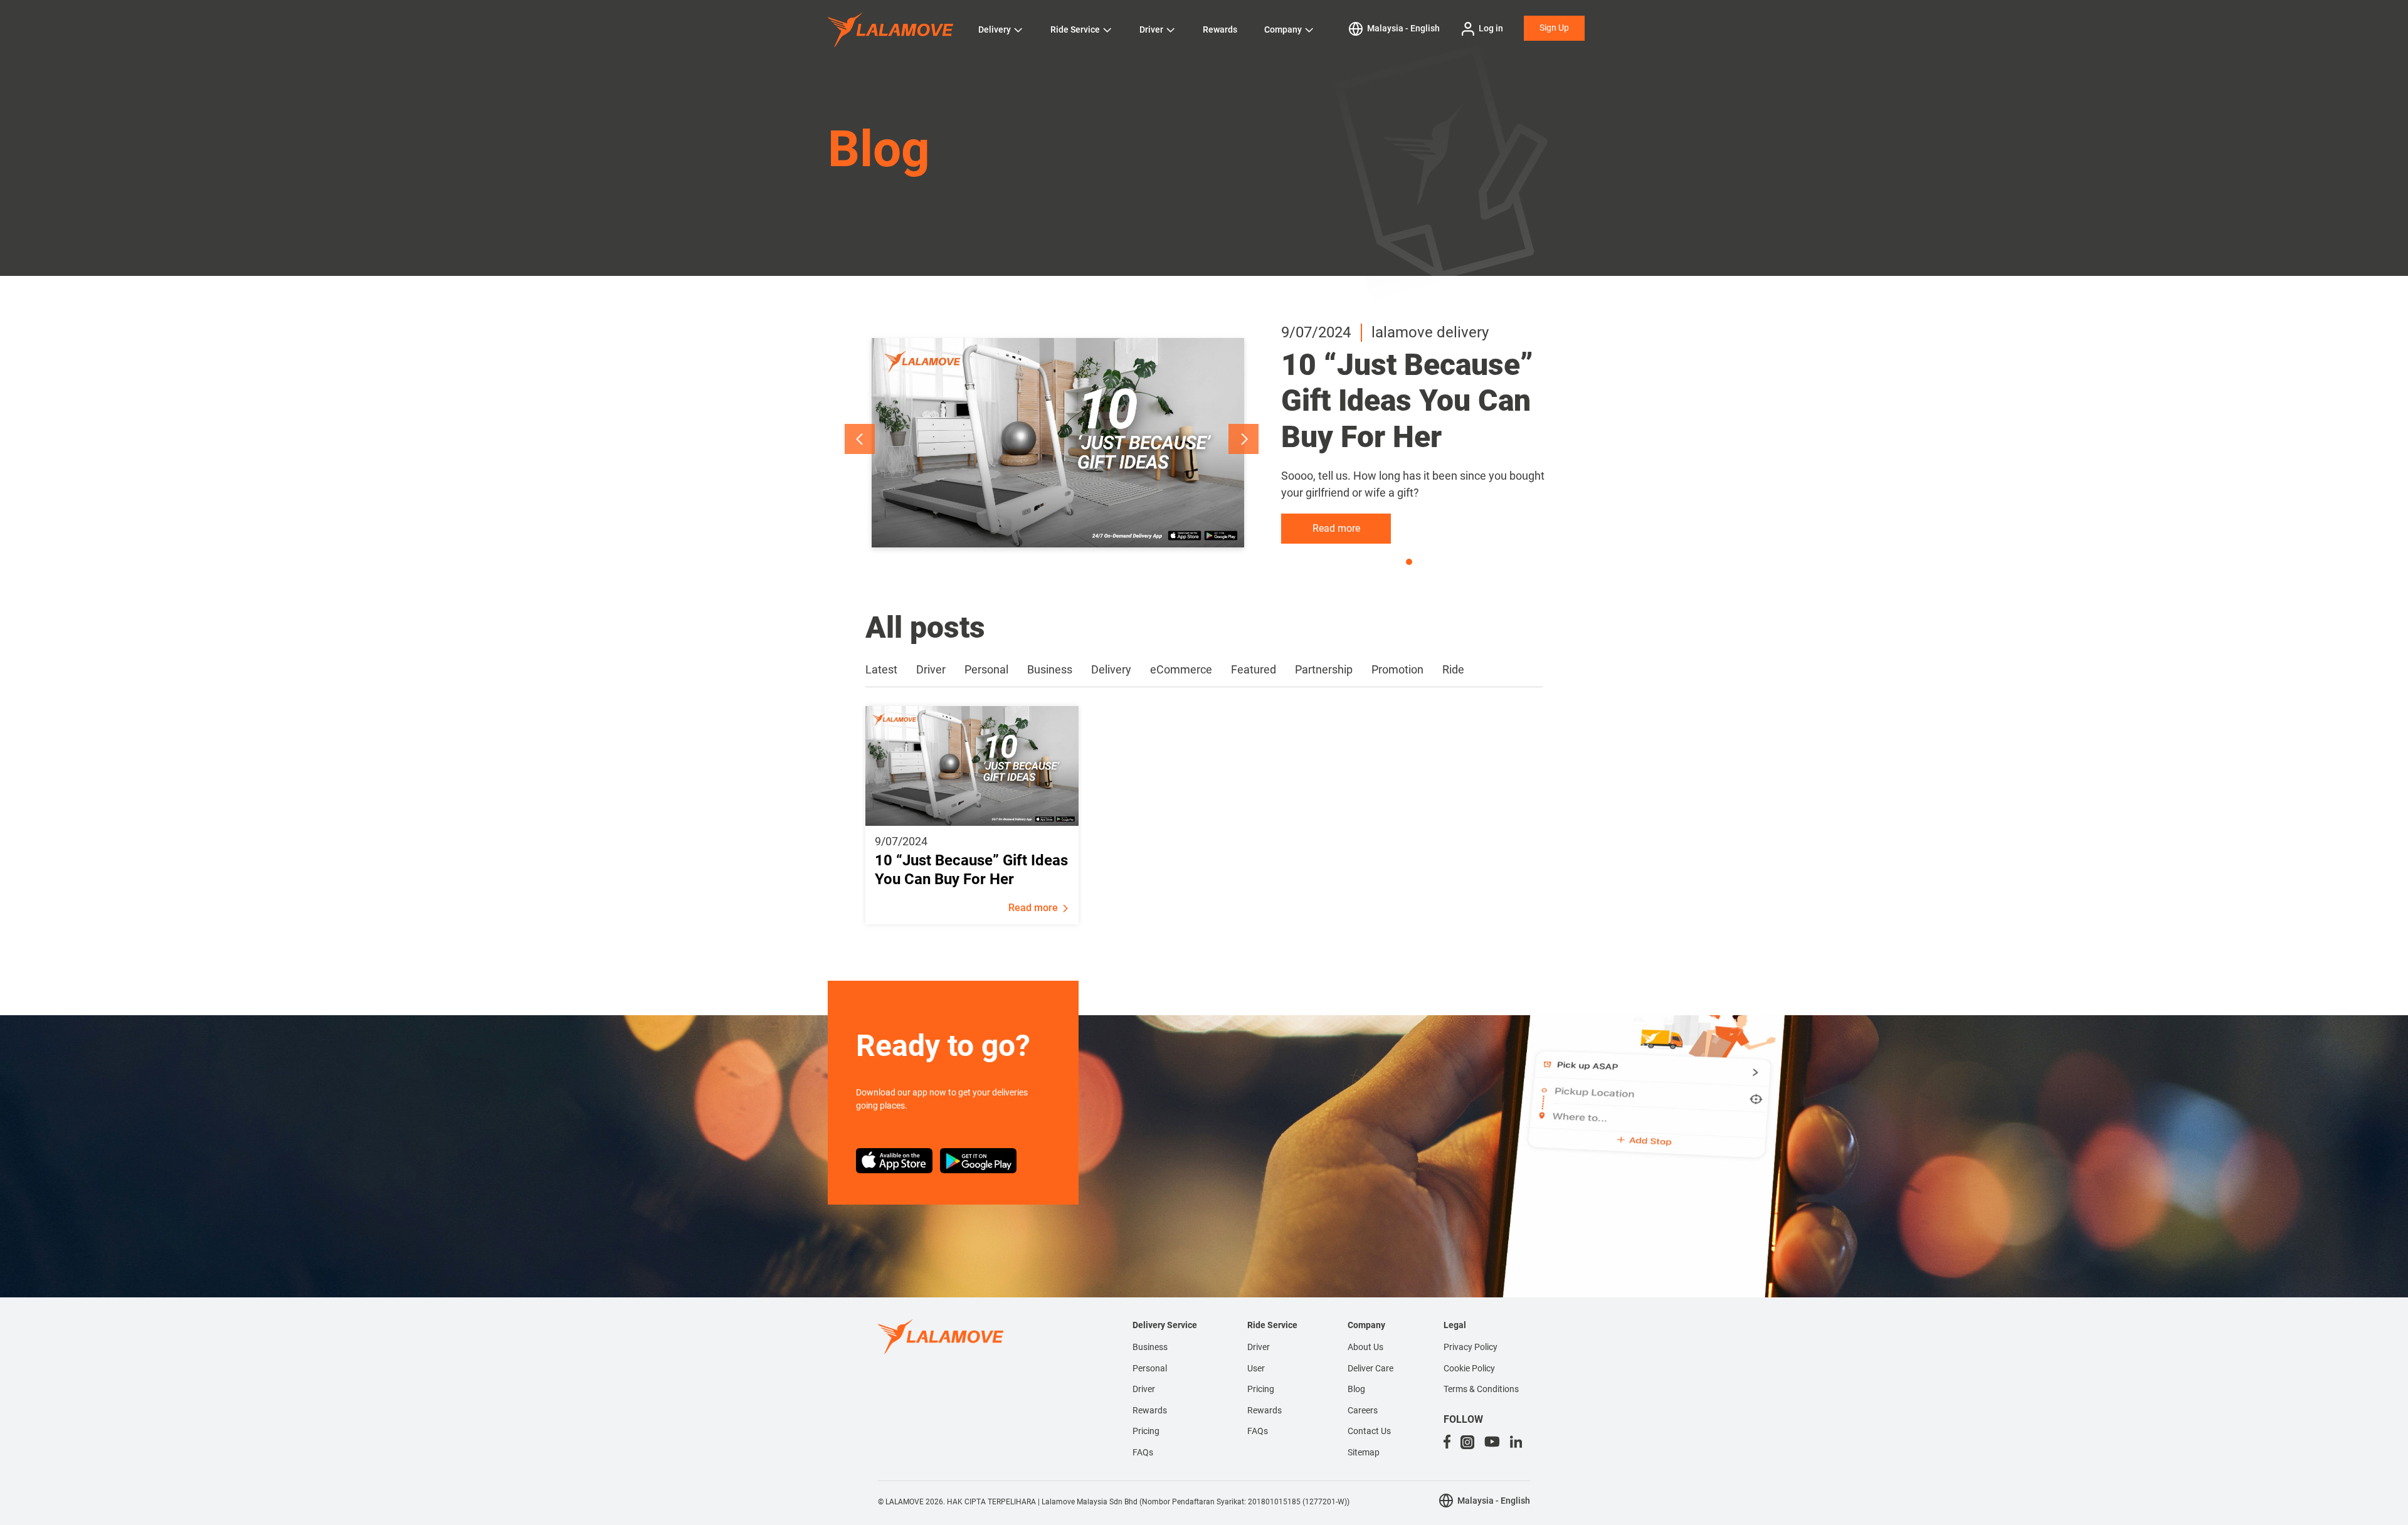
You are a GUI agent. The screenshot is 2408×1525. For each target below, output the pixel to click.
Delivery (995, 29)
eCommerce (1181, 669)
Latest (881, 669)
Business (1050, 669)
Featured (1254, 669)
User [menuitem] (1256, 1368)
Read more (1336, 528)
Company (1283, 29)
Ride (1453, 669)
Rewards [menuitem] (1150, 1410)
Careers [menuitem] (1363, 1410)
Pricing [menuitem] (1146, 1431)
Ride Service (1075, 29)
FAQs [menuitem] (1143, 1452)
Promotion (1397, 669)
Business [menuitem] (1150, 1347)
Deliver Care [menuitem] (1370, 1368)
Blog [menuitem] (1356, 1389)
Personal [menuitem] (1150, 1368)
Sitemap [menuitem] (1364, 1452)
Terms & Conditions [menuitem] (1481, 1389)
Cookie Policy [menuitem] (1469, 1368)
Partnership (1324, 669)
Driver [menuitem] (1144, 1389)
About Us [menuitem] (1365, 1347)
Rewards (1220, 29)
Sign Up (1554, 28)
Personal (986, 669)
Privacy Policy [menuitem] (1471, 1347)
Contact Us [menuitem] (1369, 1431)
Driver (1151, 29)
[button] (860, 439)
